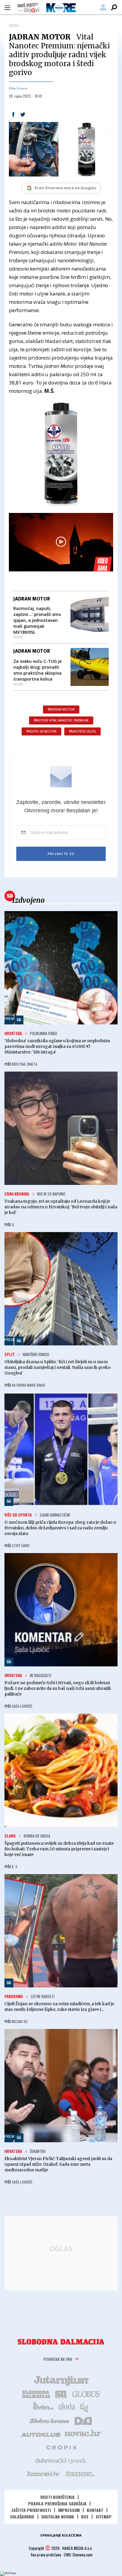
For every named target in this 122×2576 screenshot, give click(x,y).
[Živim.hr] (43, 2407)
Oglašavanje (22, 2517)
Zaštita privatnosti (31, 2510)
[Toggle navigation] (7, 7)
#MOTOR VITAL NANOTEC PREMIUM (61, 720)
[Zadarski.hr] (44, 2474)
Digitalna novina (58, 2517)
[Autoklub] (41, 2434)
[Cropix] (61, 2447)
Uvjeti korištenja (57, 2497)
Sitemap (104, 2517)
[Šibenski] (80, 2474)
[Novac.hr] (83, 2434)
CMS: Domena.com (78, 2554)
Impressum (69, 2510)
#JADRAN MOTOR (61, 709)
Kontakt (95, 2510)
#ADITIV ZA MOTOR (41, 731)
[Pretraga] (114, 7)
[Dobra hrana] (50, 2420)
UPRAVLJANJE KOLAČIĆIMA (61, 2535)
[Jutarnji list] (61, 2380)
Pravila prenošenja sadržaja (57, 2503)
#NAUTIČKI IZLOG (82, 731)
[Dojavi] (28, 8)
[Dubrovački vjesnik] (61, 2460)
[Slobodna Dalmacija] (61, 2342)
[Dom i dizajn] (83, 2420)
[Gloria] (66, 2407)
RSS (85, 2517)
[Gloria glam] (84, 2407)
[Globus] (86, 2394)
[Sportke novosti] (61, 2394)
